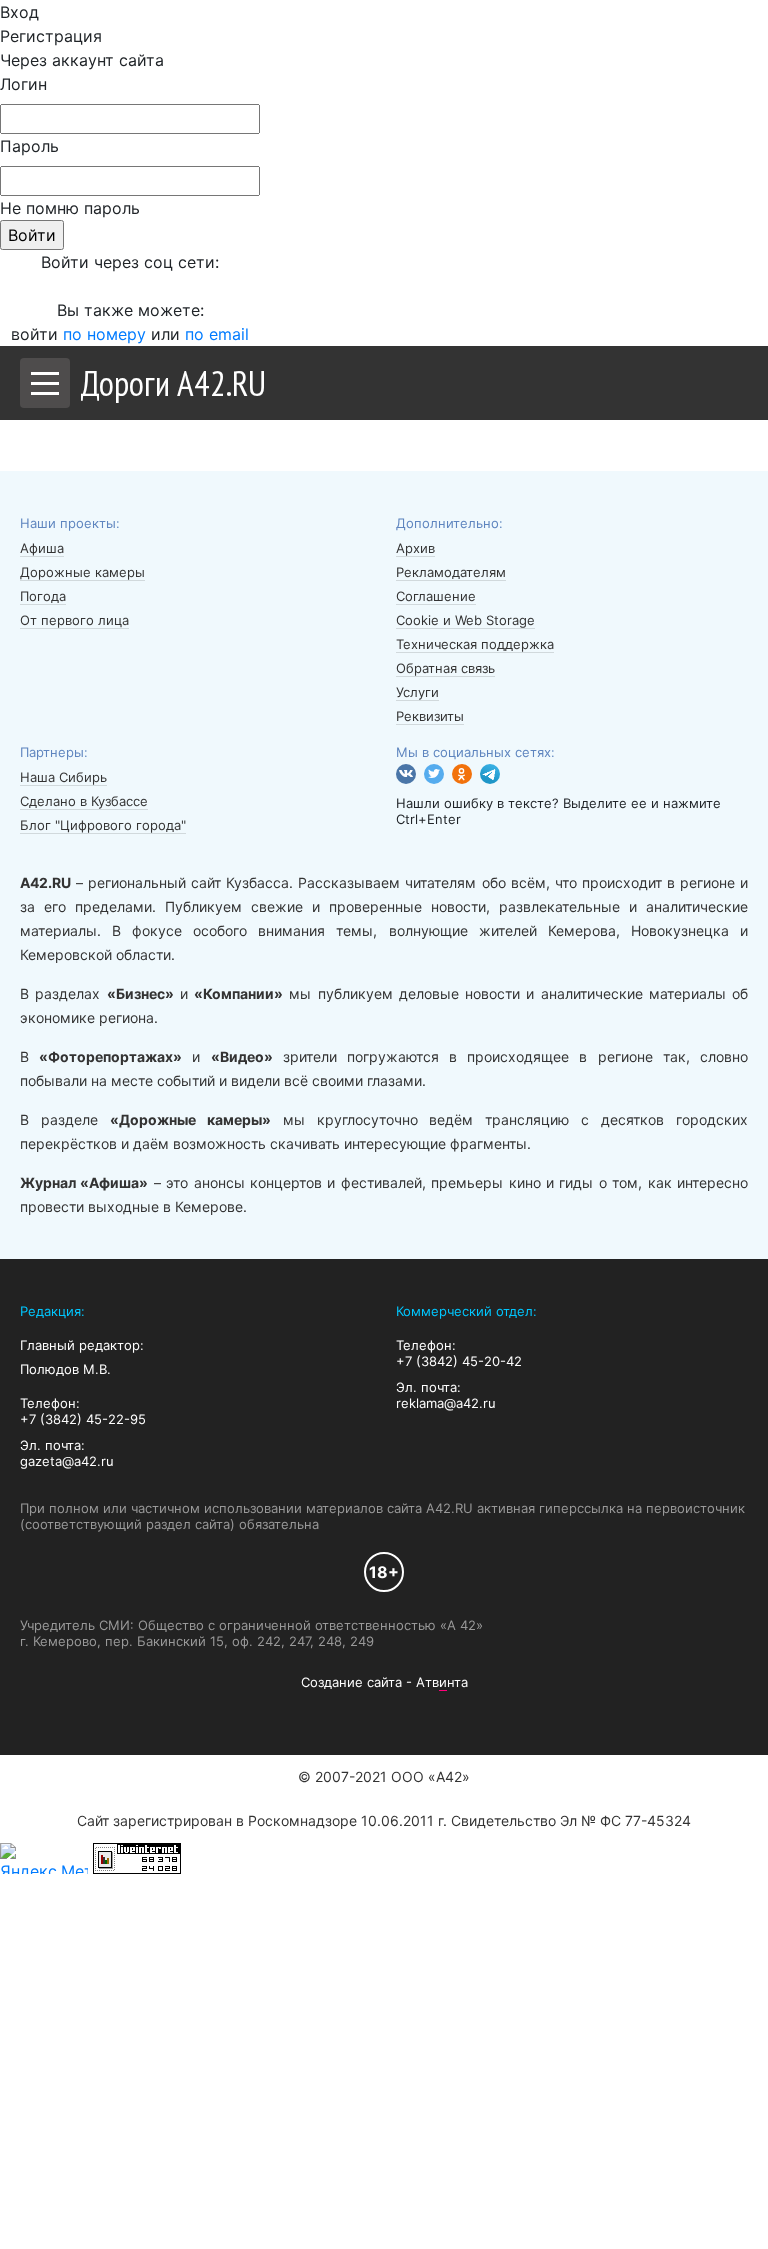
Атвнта (442, 1682)
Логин (23, 84)
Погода (43, 596)
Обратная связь (445, 668)
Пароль (29, 146)
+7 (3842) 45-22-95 (83, 1419)
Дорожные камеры (82, 572)
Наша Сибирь (63, 777)
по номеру (107, 334)
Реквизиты (430, 716)
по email (217, 334)
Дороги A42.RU (173, 383)
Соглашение (436, 596)
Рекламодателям (451, 572)
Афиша (42, 548)
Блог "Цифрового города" (103, 825)
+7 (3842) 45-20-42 (459, 1361)
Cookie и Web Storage (465, 620)
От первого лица (74, 620)
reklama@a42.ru (446, 1403)
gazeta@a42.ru (67, 1461)
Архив (415, 548)
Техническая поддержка (475, 644)
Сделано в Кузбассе (84, 801)
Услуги (417, 692)
